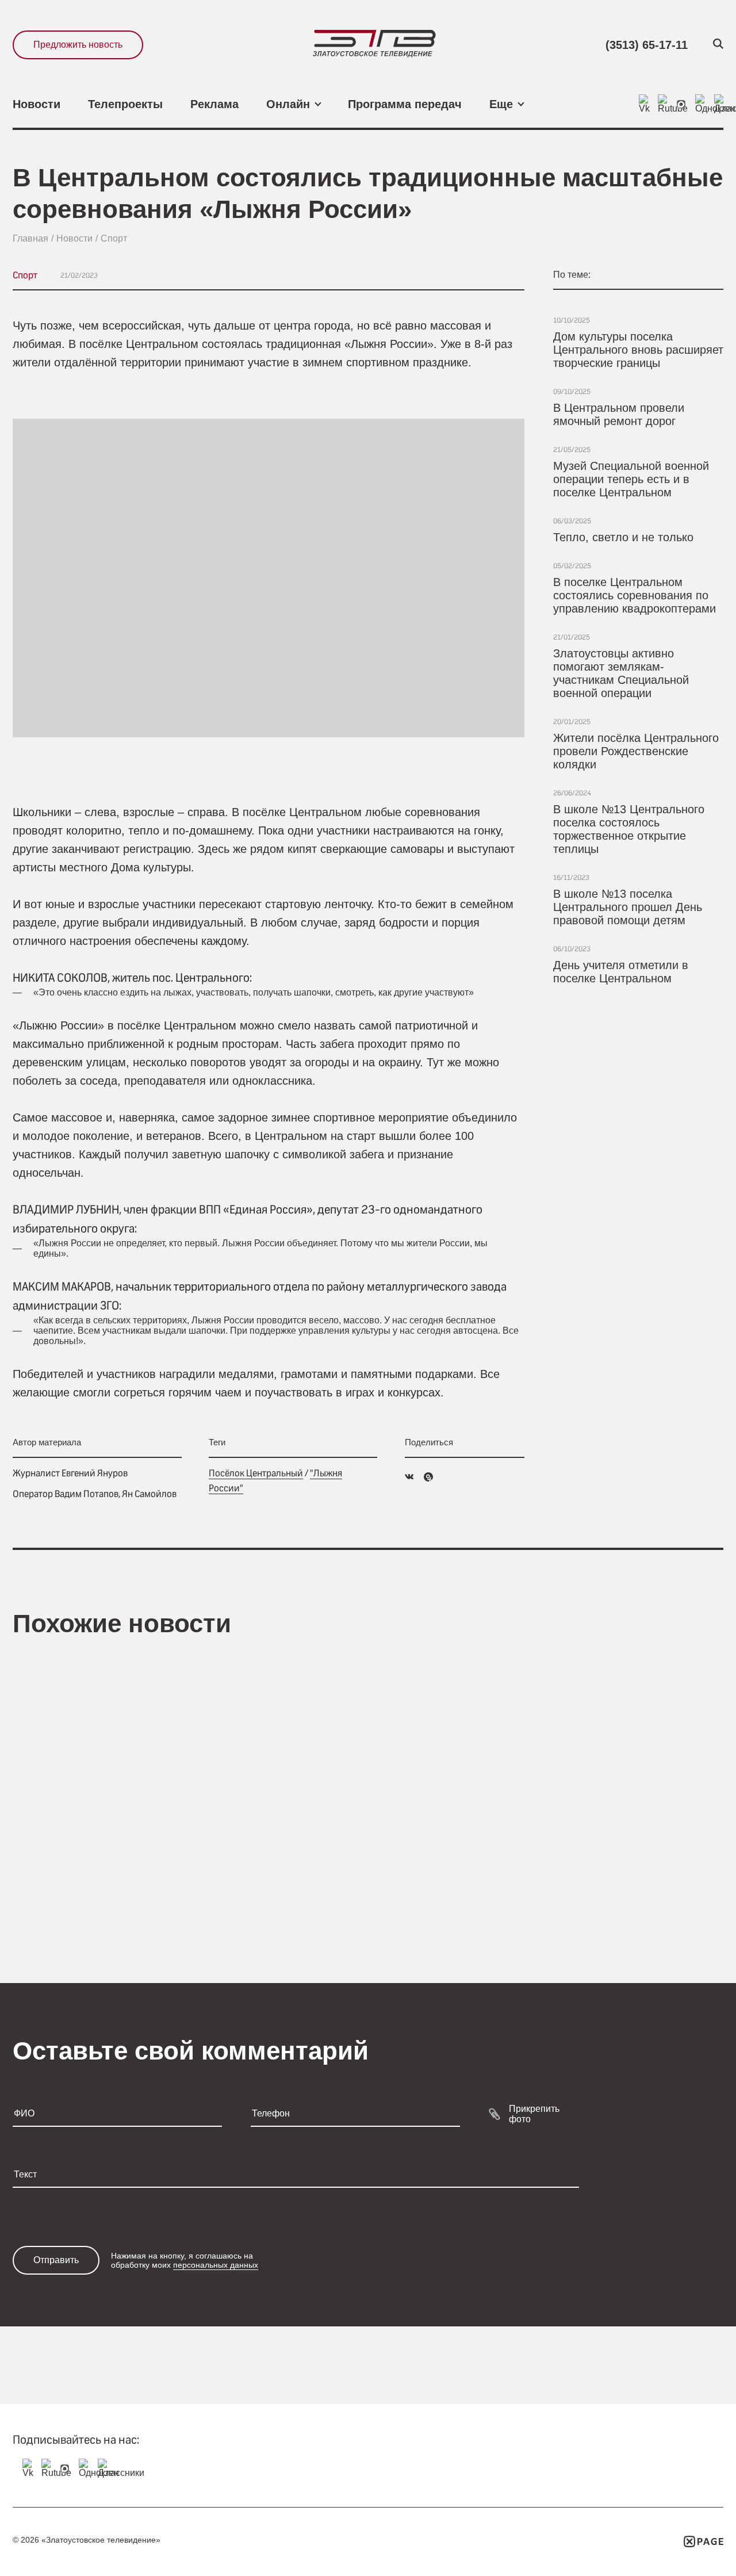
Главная (30, 238)
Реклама (214, 104)
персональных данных (216, 2265)
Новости (37, 104)
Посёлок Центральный (256, 1473)
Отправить (56, 2260)
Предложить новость (78, 45)
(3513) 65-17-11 (647, 45)
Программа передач (405, 104)
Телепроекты (125, 104)
